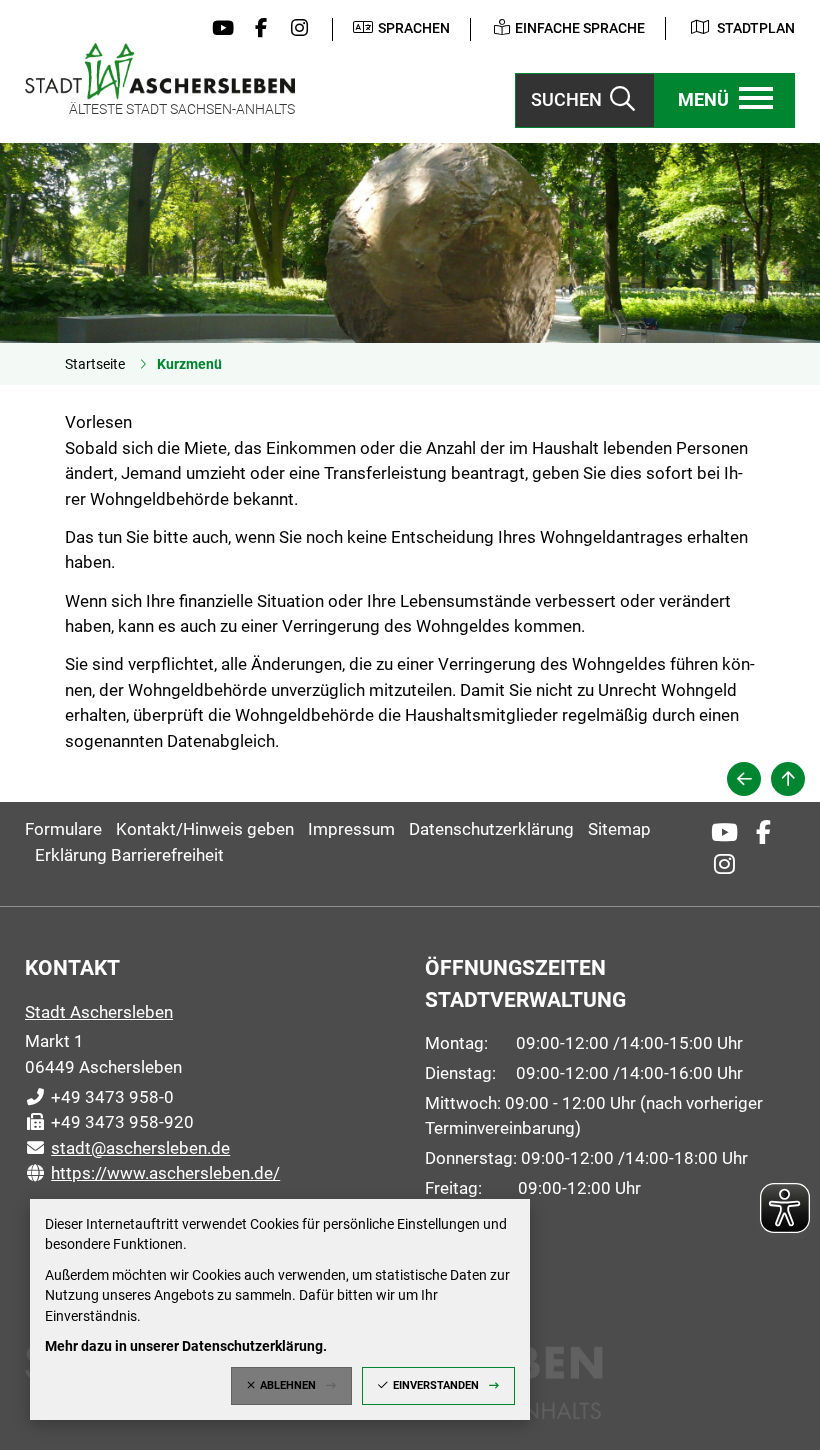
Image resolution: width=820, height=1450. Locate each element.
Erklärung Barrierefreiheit (129, 855)
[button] (725, 100)
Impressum (351, 829)
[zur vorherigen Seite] (744, 779)
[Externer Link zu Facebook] (256, 29)
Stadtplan (756, 28)
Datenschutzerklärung (491, 829)
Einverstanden (436, 1385)
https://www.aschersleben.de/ (152, 1173)
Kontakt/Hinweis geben (205, 829)
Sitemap (619, 829)
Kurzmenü (189, 364)
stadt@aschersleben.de (127, 1148)
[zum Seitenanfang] (788, 779)
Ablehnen (288, 1385)
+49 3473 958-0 (99, 1097)
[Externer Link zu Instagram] (295, 29)
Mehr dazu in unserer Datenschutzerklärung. (186, 1346)
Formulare (63, 829)
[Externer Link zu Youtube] (218, 29)
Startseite (95, 364)
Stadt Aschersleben (99, 1012)
